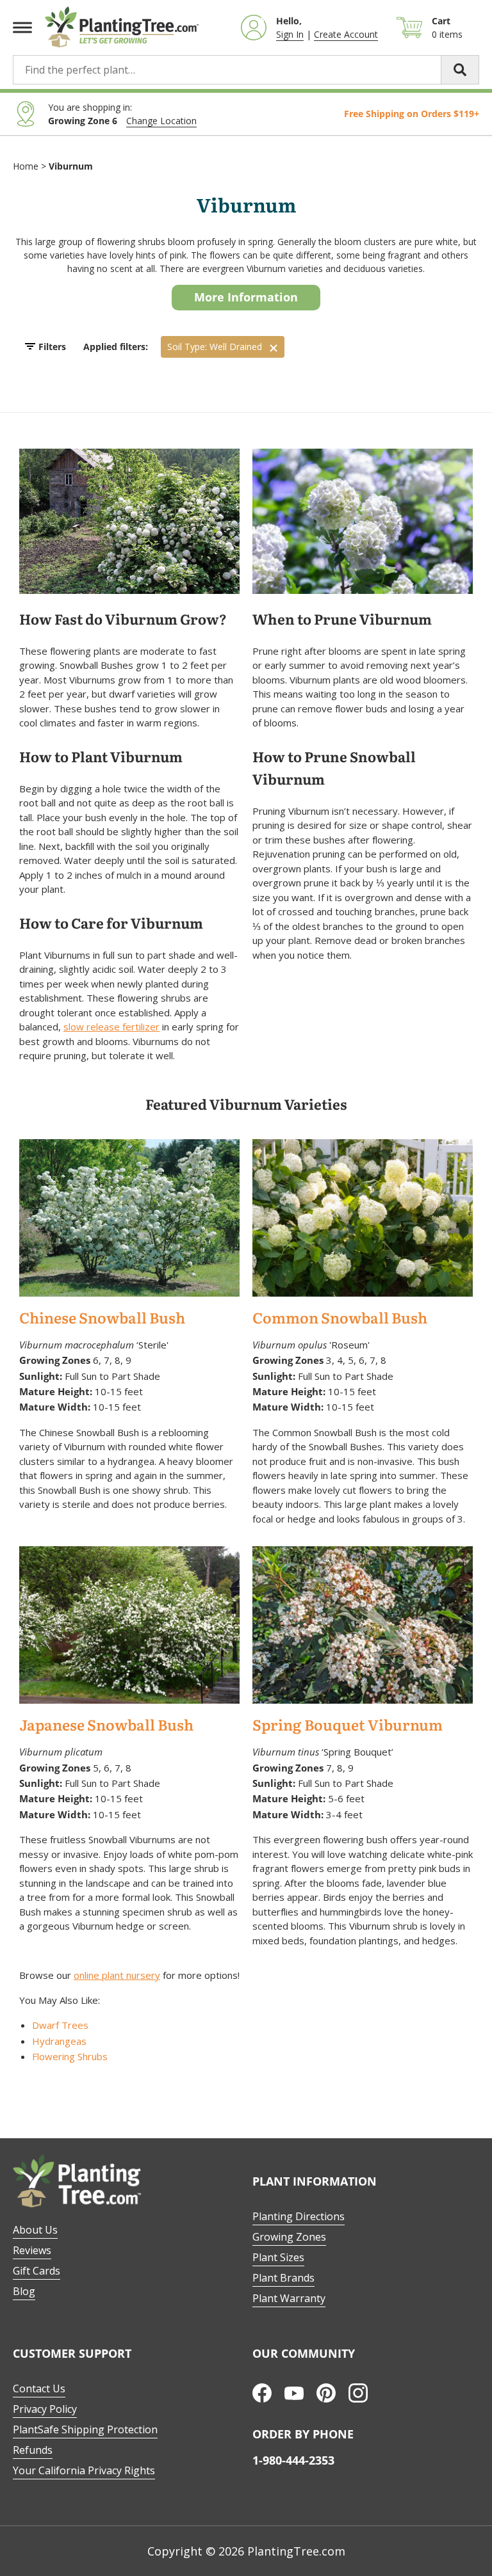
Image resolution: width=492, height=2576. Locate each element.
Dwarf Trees (60, 2025)
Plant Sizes (278, 2257)
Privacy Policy (45, 2409)
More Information (246, 297)
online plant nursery (117, 1975)
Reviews (32, 2250)
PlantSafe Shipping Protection (85, 2429)
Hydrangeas (59, 2041)
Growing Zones (289, 2237)
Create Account (346, 34)
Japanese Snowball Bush (106, 1726)
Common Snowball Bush (340, 1319)
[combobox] (246, 70)
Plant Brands (283, 2278)
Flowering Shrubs (70, 2056)
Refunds (33, 2450)
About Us (35, 2230)
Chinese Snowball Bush (102, 1319)
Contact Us (39, 2388)
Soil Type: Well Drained (215, 347)
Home (26, 166)
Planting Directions (299, 2216)
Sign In (290, 34)
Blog (24, 2291)
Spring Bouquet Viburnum (348, 1726)
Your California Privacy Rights (84, 2470)
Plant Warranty (289, 2298)
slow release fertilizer (111, 1027)
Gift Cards (37, 2271)
